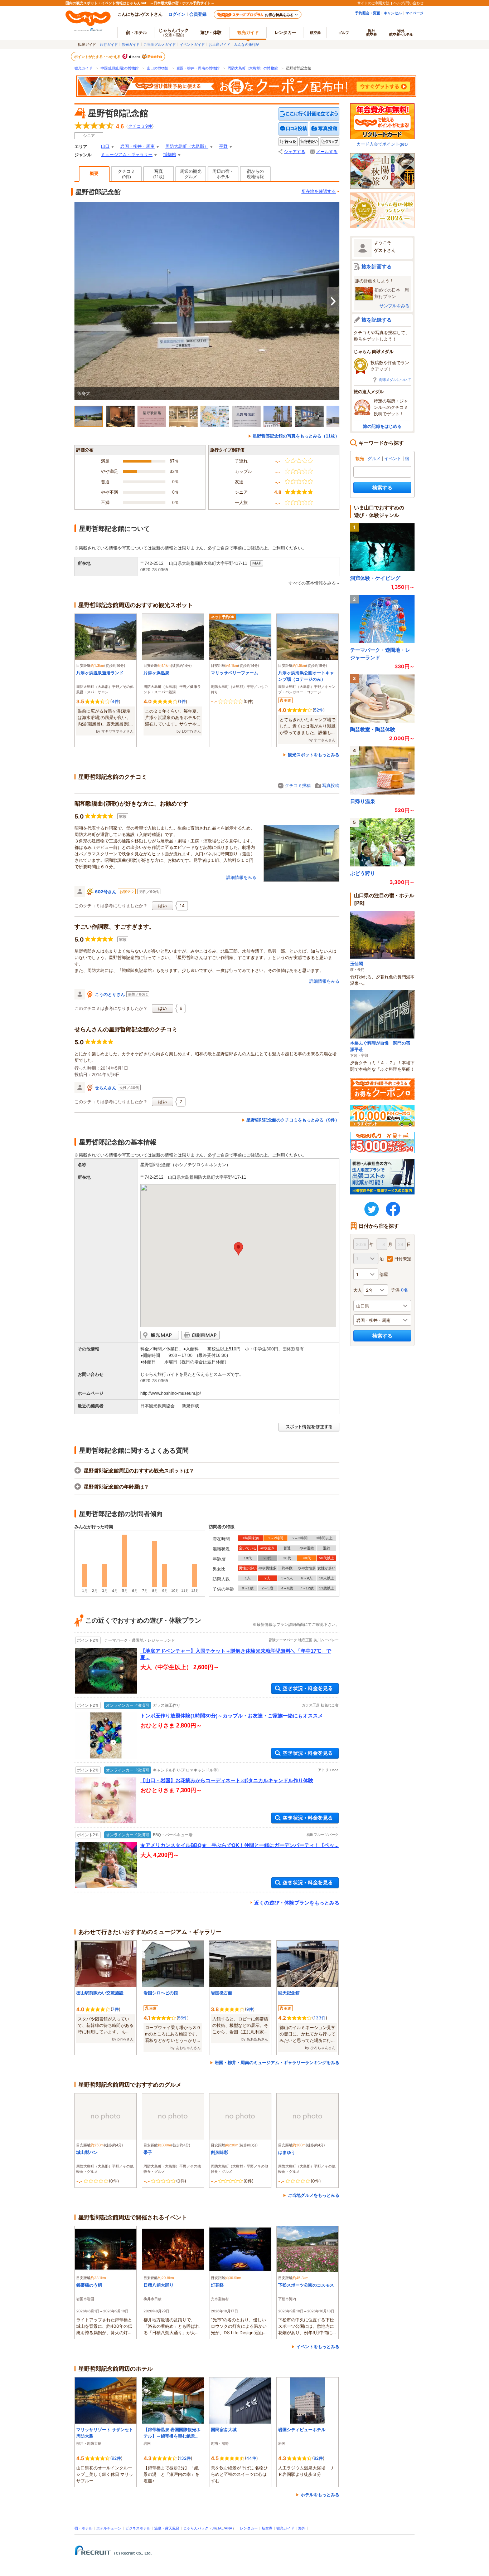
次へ (333, 301)
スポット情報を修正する (309, 1427)
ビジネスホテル (138, 2528)
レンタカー (285, 32)
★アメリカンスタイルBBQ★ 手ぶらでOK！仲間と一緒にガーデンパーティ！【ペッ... (239, 1845)
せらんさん (106, 1088)
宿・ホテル (83, 2528)
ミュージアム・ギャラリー (127, 155)
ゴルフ (344, 33)
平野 (223, 146)
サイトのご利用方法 (373, 3)
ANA (229, 2528)
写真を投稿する (325, 129)
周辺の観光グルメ (191, 174)
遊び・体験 (211, 32)
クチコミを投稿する (294, 129)
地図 (257, 563)
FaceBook (393, 1209)
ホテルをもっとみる (320, 2495)
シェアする (295, 152)
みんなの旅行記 (247, 44)
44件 (251, 2458)
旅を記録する (377, 320)
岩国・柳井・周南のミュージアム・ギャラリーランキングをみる (277, 2062)
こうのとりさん (110, 994)
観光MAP (160, 1335)
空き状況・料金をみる (305, 1689)
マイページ (415, 13)
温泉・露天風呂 (167, 2528)
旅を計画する (377, 266)
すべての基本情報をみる (312, 583)
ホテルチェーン (109, 2528)
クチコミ (126, 174)
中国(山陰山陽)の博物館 (120, 68)
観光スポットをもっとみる (314, 755)
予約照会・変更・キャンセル (378, 13)
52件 (319, 710)
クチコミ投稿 (298, 785)
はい (163, 906)
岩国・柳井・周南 (137, 146)
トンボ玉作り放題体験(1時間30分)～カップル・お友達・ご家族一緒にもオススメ (232, 1716)
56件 (183, 2018)
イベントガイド (192, 44)
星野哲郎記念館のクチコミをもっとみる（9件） (293, 1120)
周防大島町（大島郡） (187, 146)
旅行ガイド (109, 44)
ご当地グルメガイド (160, 44)
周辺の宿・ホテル (223, 174)
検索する (382, 487)
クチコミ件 (140, 126)
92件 (116, 2458)
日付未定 (403, 1259)
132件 (185, 2458)
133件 (320, 2018)
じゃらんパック (174, 32)
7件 (115, 2009)
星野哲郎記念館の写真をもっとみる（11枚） (296, 436)
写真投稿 (331, 785)
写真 (159, 174)
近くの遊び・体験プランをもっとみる (297, 1903)
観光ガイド (131, 44)
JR (214, 2528)
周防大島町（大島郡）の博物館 (253, 68)
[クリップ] (330, 142)
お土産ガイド (219, 44)
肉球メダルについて (395, 380)
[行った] (288, 142)
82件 (318, 2458)
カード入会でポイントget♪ (382, 144)
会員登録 (198, 14)
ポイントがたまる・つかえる (98, 57)
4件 (115, 701)
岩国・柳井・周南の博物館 (198, 68)
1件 (183, 701)
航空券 (315, 33)
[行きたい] (309, 142)
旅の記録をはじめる (382, 426)
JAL (221, 2528)
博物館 (170, 155)
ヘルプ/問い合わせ (408, 3)
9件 (250, 2009)
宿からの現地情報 (255, 174)
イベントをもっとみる (318, 2347)
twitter (372, 1209)
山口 (105, 146)
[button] (238, 1249)
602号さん (106, 892)
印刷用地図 (200, 1335)
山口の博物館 (158, 68)
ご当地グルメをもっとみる (314, 2195)
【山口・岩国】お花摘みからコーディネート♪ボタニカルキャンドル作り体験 (227, 1780)
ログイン (177, 14)
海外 (372, 33)
